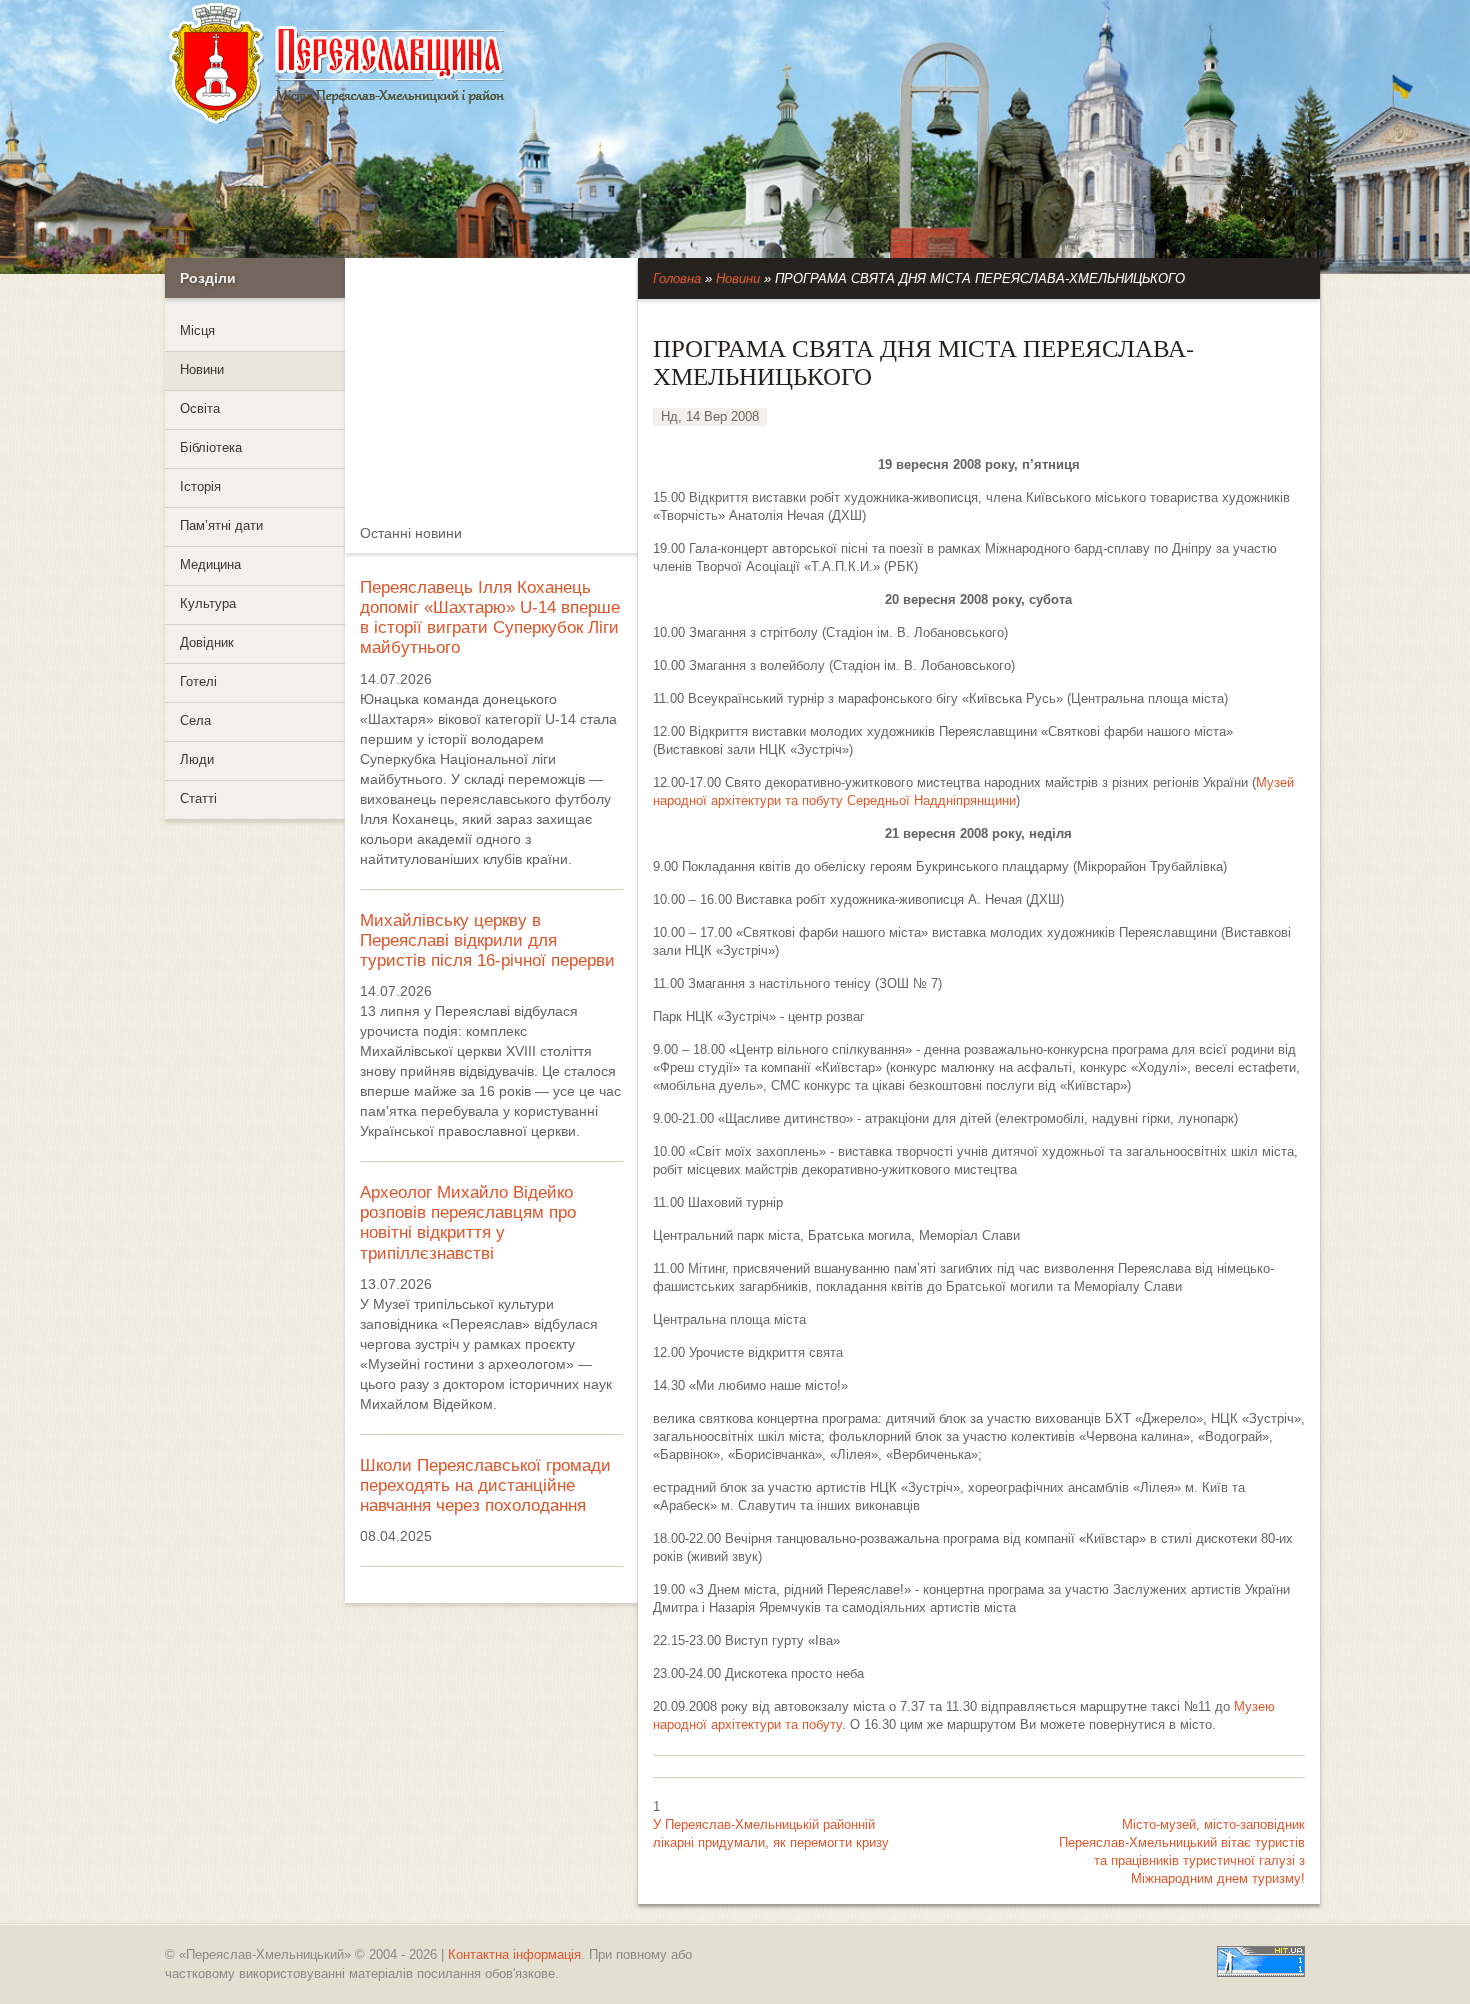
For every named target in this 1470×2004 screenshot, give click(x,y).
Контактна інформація (514, 1954)
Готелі (198, 682)
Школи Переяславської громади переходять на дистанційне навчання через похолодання (485, 1485)
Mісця (197, 331)
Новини (202, 370)
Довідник (207, 643)
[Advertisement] (495, 383)
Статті (198, 799)
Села (195, 721)
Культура (208, 604)
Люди (197, 760)
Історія (200, 487)
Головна (677, 279)
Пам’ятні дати (221, 526)
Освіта (200, 409)
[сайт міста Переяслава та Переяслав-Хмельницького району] (442, 64)
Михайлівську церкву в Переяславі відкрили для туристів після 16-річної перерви (487, 940)
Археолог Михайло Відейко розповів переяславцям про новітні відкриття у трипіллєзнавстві (468, 1222)
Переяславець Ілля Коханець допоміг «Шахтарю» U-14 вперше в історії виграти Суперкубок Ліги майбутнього (490, 617)
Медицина (210, 565)
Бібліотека (211, 448)
